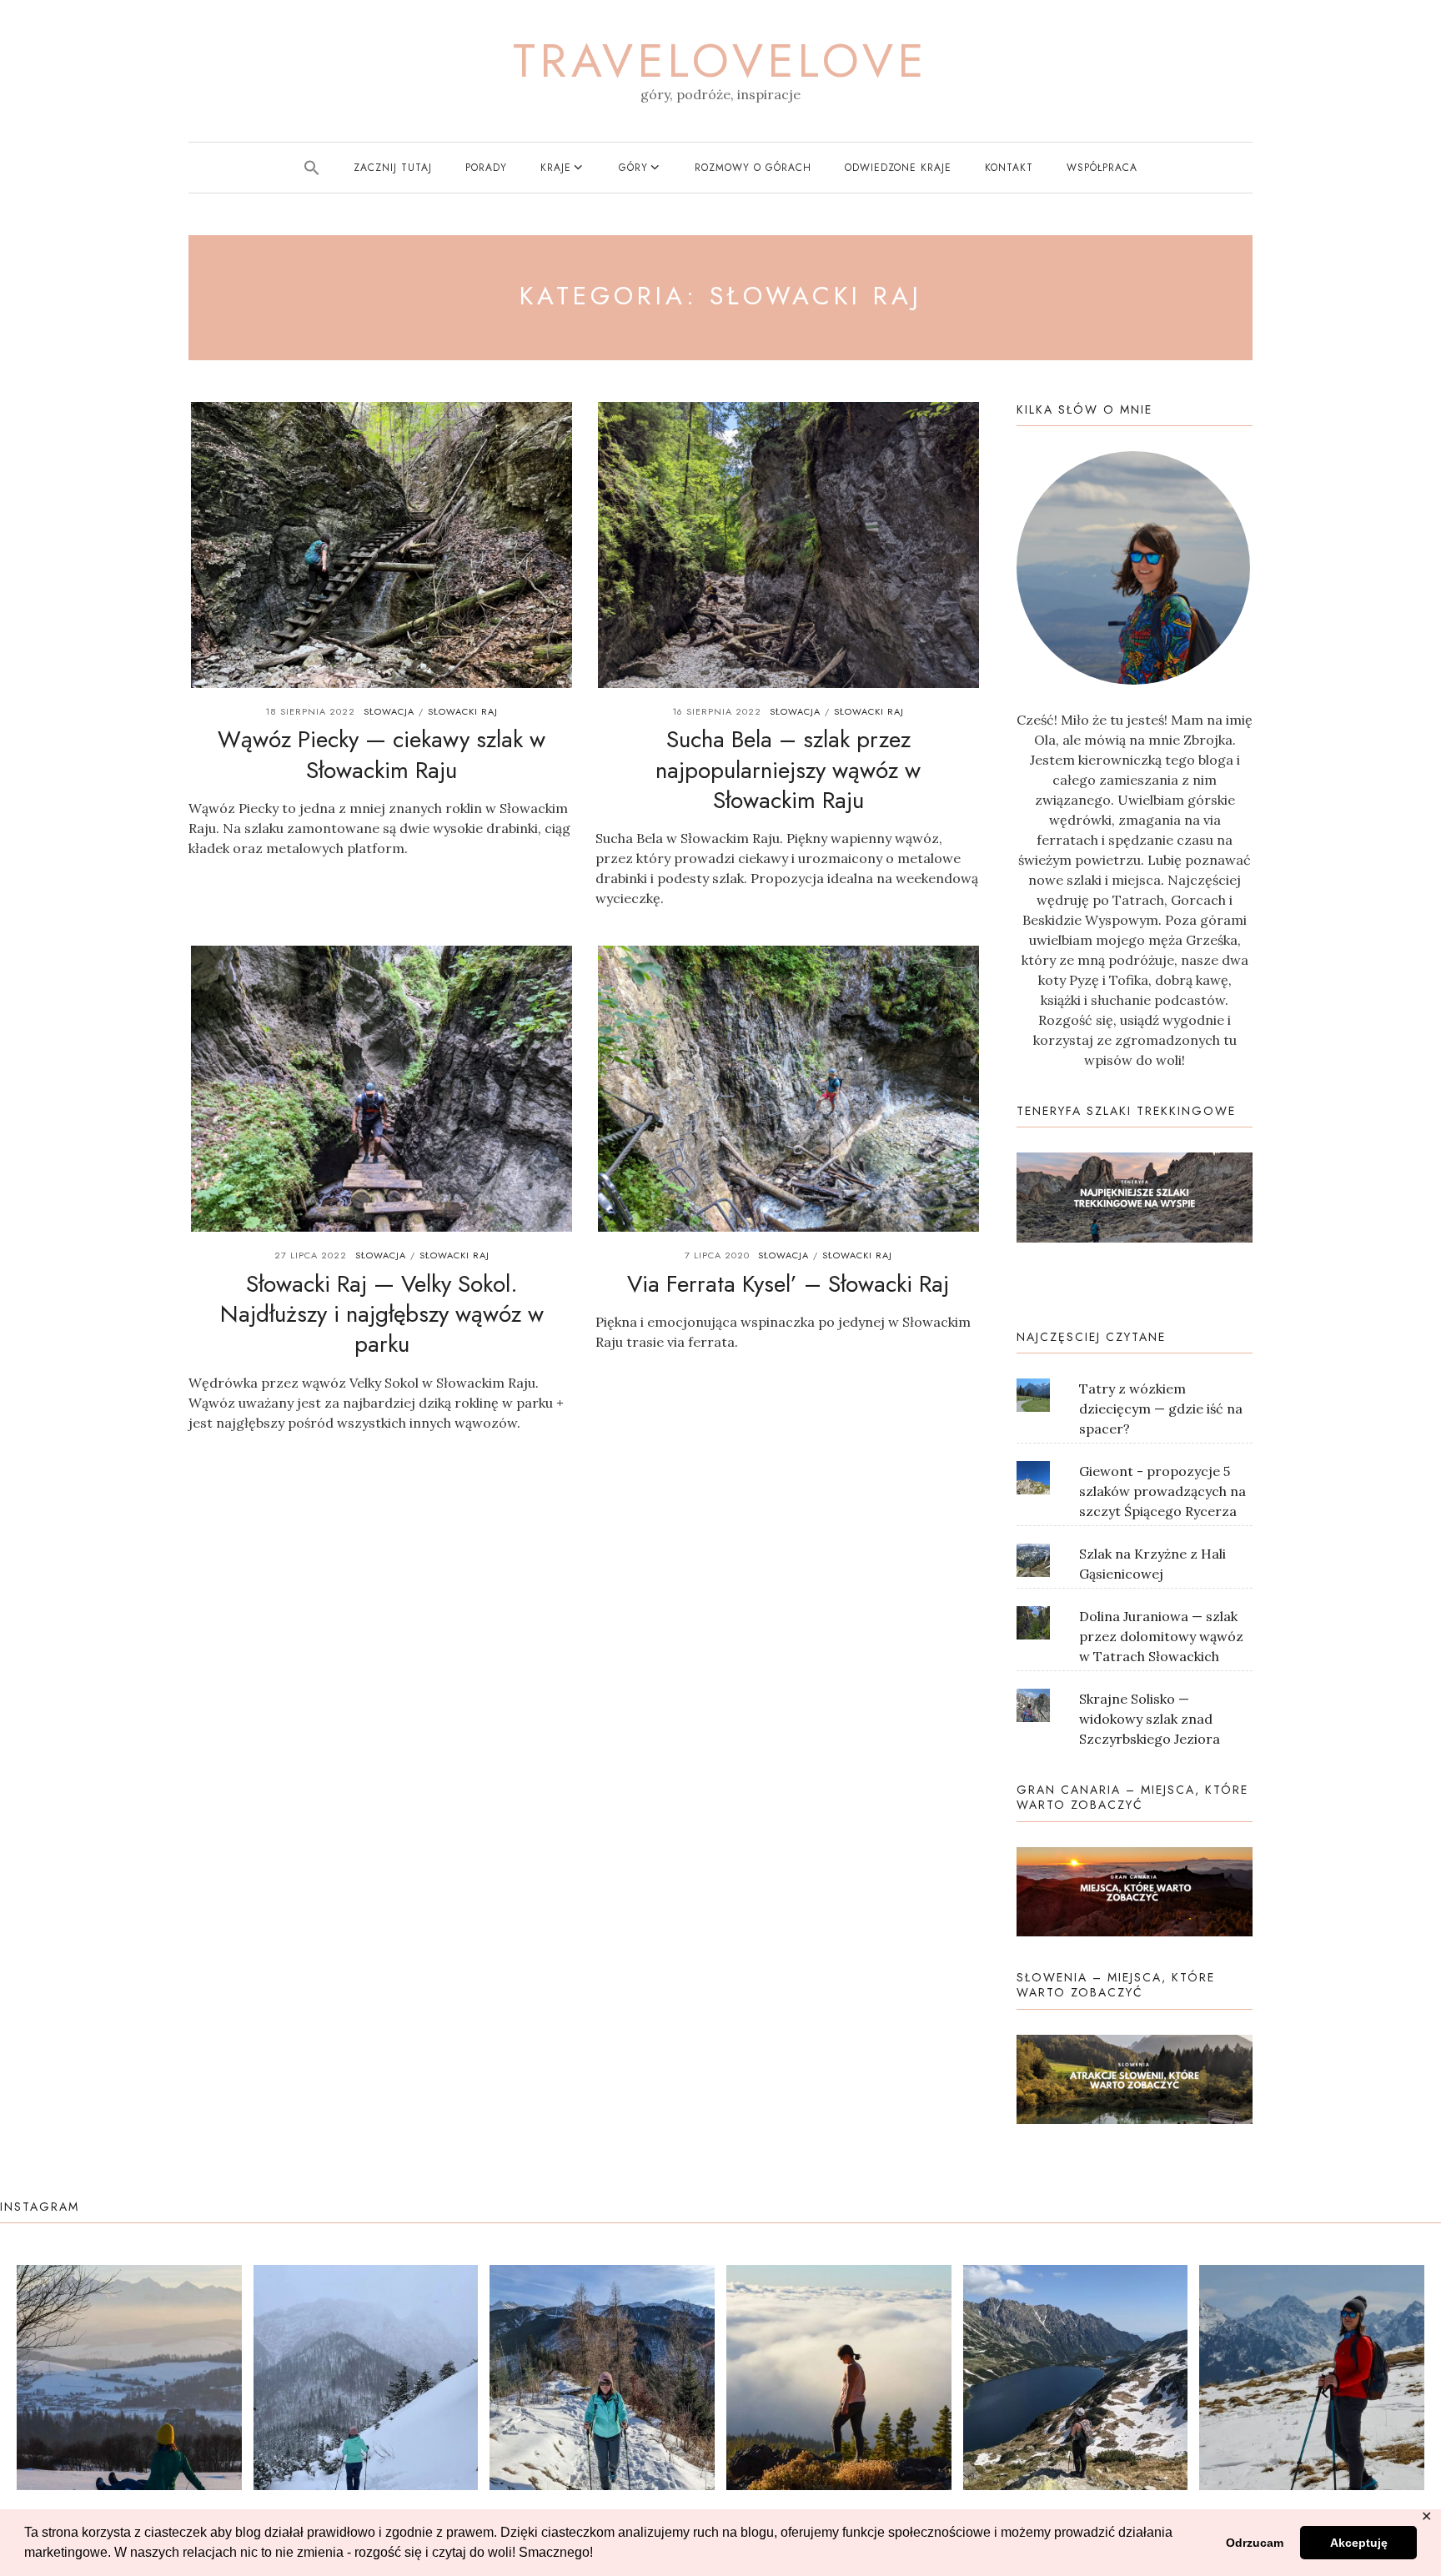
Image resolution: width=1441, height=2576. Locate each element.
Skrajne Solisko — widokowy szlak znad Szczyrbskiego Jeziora (1150, 1719)
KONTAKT (1009, 168)
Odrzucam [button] (1255, 2543)
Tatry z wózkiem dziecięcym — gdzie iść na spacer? (1161, 1409)
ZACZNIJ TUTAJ (393, 168)
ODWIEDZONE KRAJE (898, 168)
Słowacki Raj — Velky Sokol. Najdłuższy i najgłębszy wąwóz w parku (382, 1314)
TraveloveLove (720, 61)
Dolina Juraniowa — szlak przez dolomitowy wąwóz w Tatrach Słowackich (1161, 1636)
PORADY (486, 168)
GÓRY (633, 168)
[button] (312, 168)
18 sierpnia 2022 (310, 711)
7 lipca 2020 (717, 1255)
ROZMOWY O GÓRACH (753, 168)
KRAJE (556, 168)
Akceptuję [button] (1359, 2543)
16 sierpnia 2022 (717, 711)
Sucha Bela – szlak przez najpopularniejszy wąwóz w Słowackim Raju (788, 770)
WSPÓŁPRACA (1102, 168)
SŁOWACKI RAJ (463, 711)
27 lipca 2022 (311, 1255)
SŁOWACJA (389, 711)
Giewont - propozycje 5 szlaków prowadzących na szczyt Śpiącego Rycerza (1162, 1491)
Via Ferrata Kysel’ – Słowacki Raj (788, 1284)
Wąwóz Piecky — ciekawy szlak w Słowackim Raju (382, 754)
